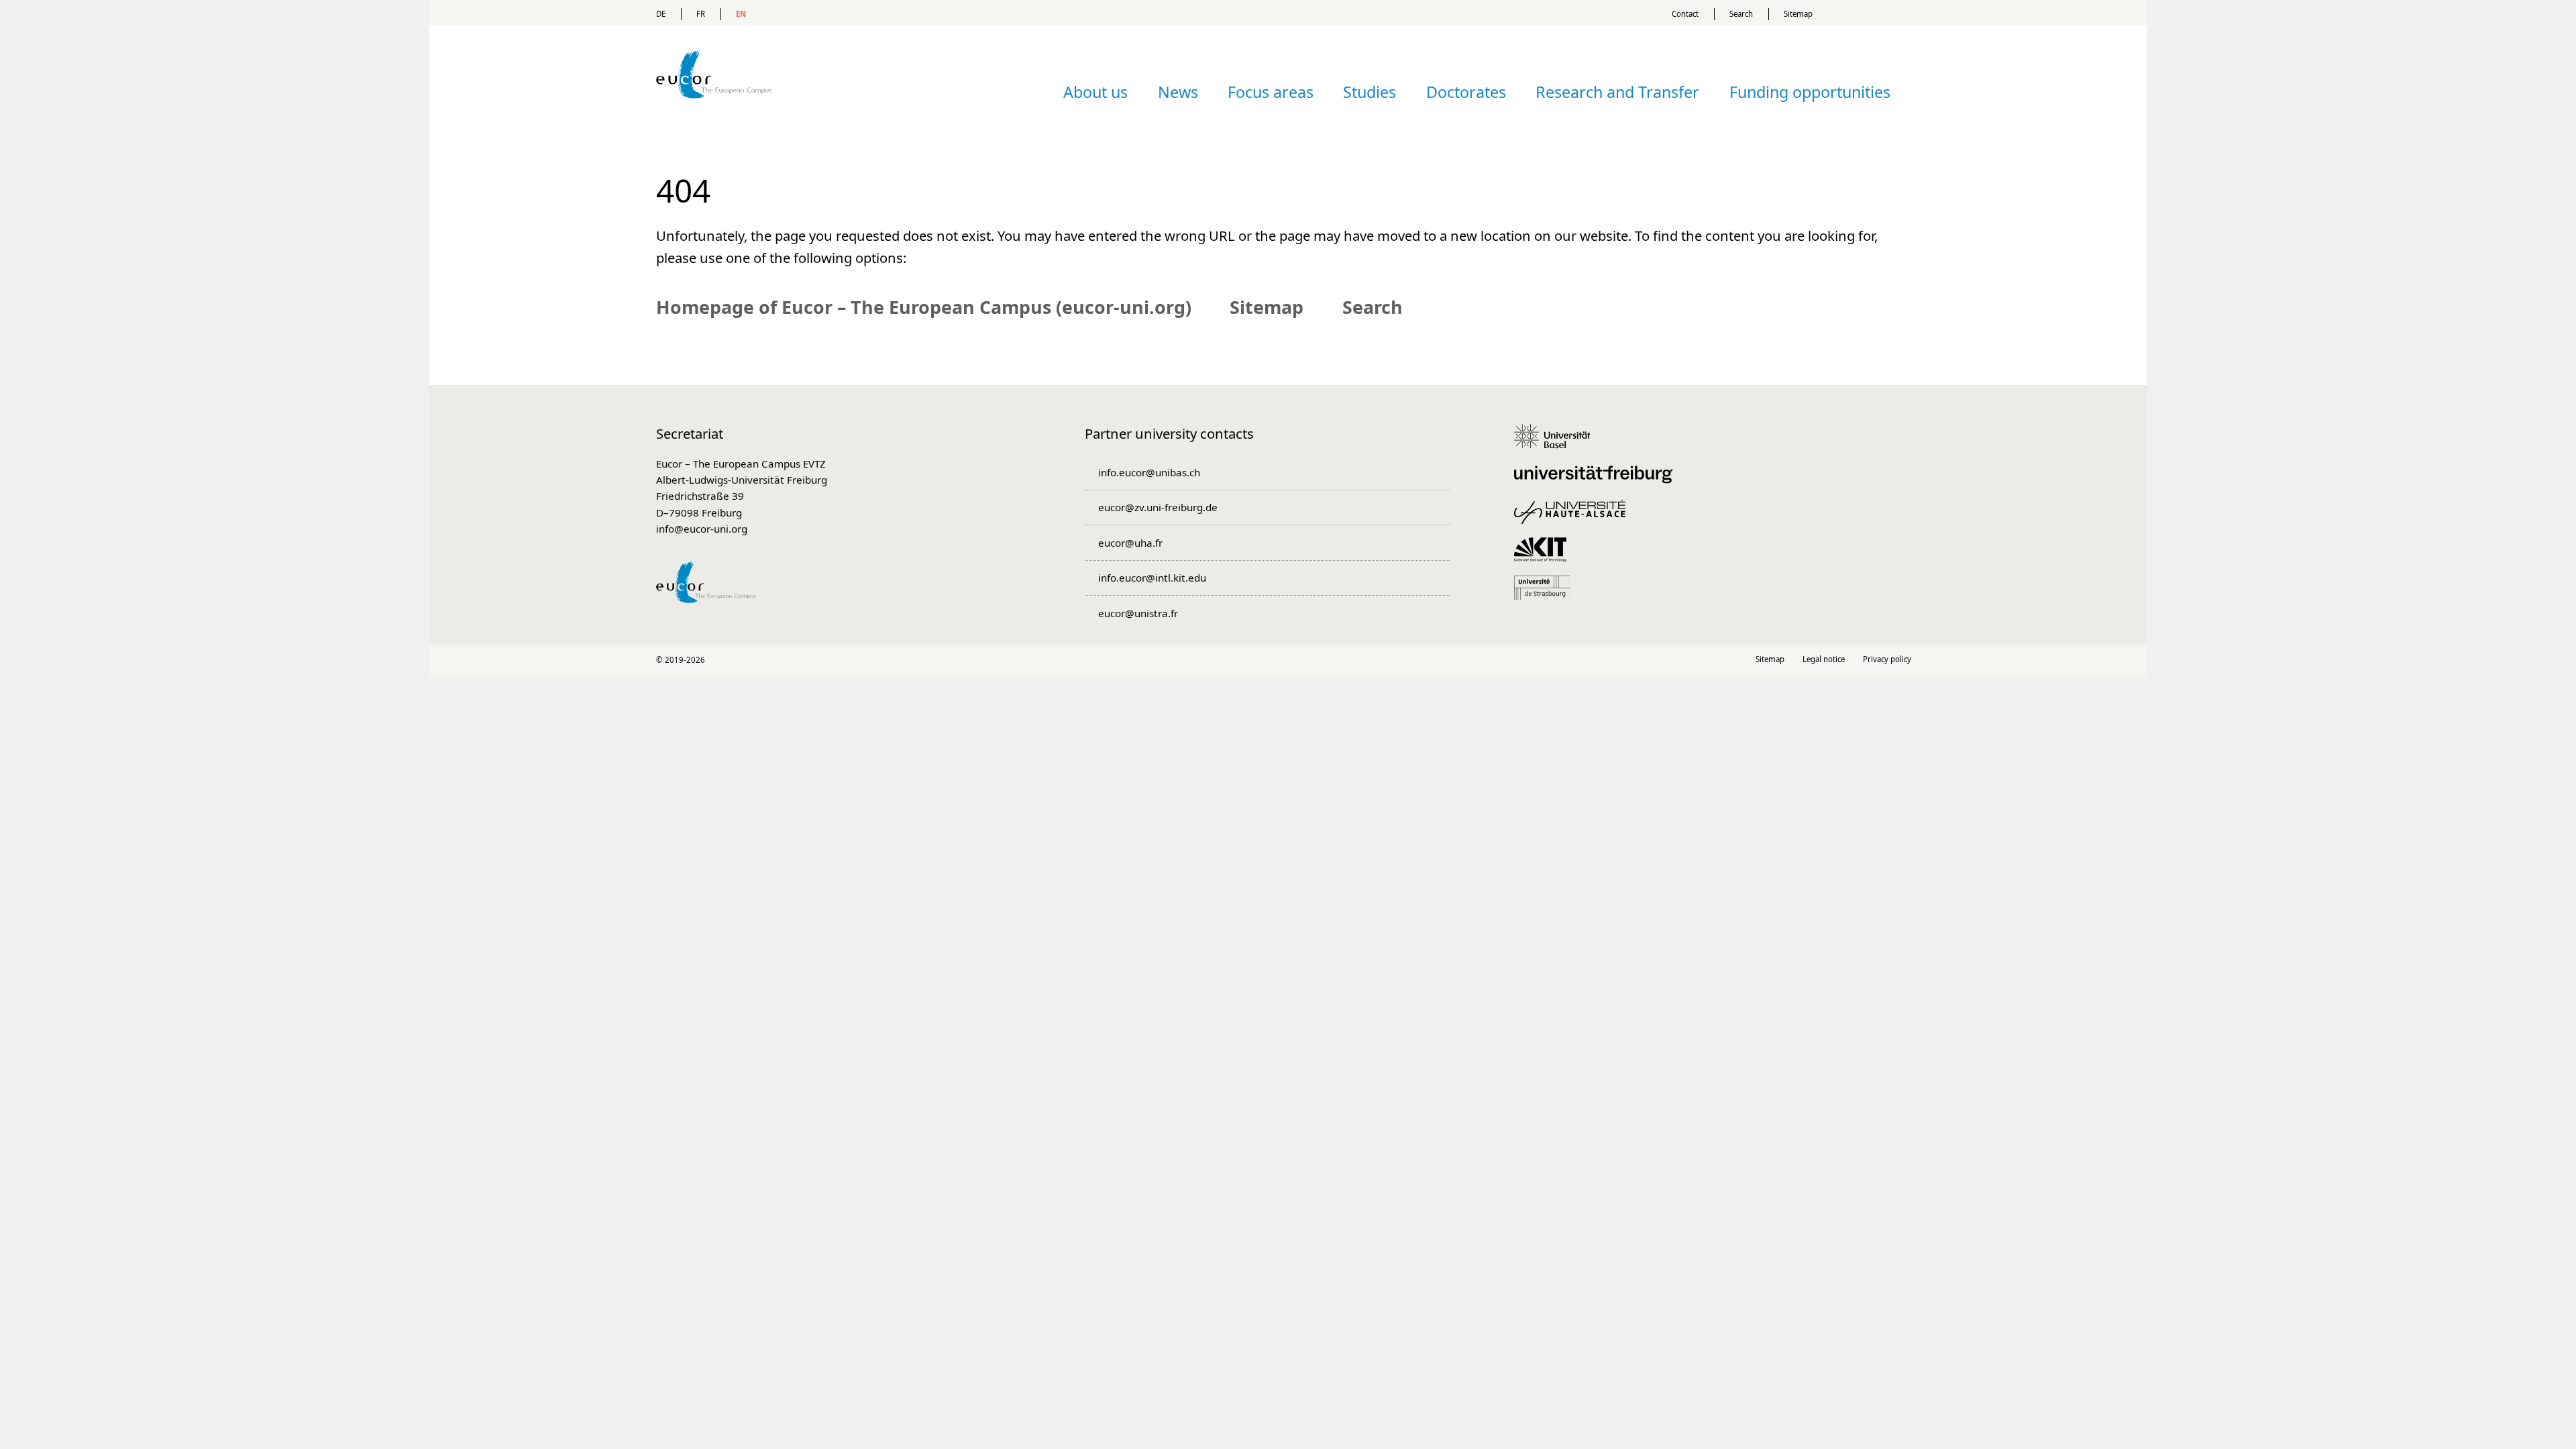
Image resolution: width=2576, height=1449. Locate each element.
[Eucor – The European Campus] (714, 118)
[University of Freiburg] (1598, 481)
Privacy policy (1887, 659)
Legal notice (1824, 659)
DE (661, 14)
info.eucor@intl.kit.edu (1152, 578)
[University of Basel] (1557, 443)
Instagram (1288, 660)
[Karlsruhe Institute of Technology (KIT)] (1545, 556)
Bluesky (1317, 660)
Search (1741, 14)
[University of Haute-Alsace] (1574, 519)
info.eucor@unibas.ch (1149, 472)
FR (701, 14)
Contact (1685, 14)
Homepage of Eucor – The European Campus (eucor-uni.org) (924, 307)
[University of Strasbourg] (1547, 594)
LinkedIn (1259, 660)
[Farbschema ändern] (1878, 13)
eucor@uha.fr (1130, 543)
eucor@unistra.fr (1138, 613)
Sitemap (1798, 14)
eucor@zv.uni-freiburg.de (1158, 507)
